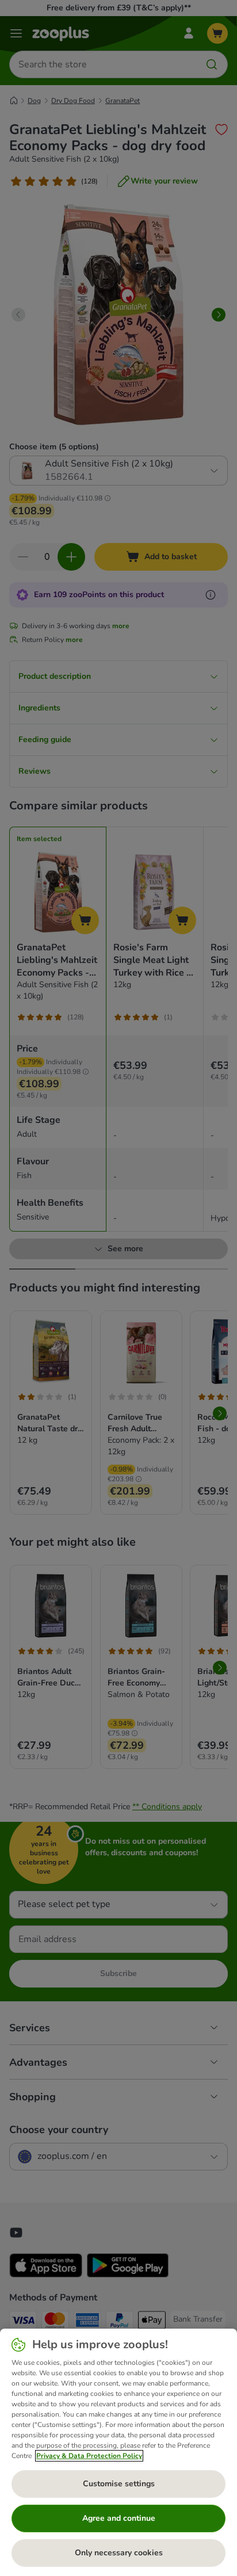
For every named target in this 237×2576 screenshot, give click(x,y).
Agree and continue (119, 2518)
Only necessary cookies (119, 2553)
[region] (118, 2452)
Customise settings (119, 2484)
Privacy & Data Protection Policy (89, 2456)
